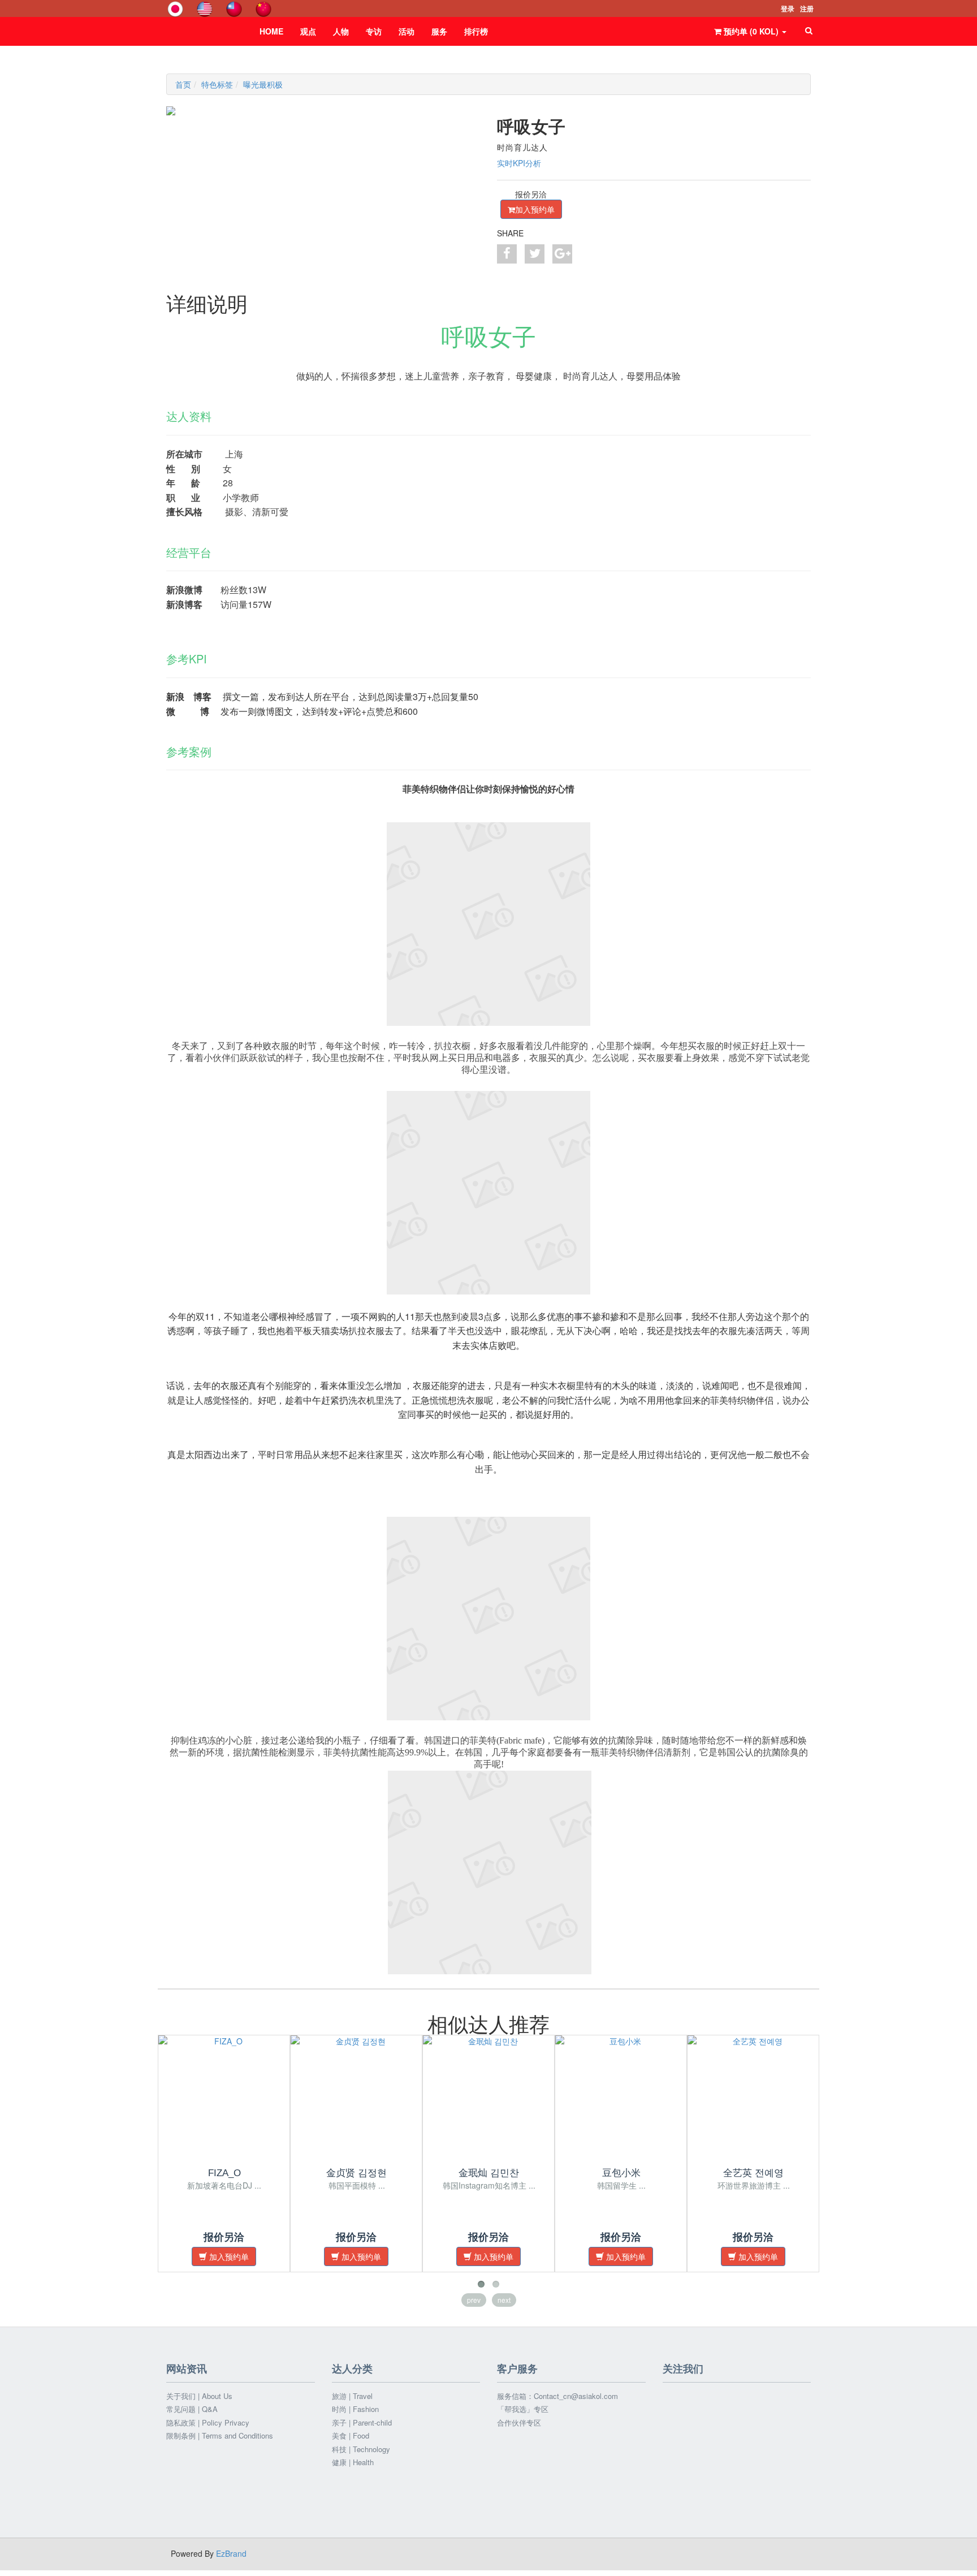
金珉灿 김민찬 (489, 2173)
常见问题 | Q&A (192, 2409)
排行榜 (476, 31)
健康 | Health (353, 2462)
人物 (341, 31)
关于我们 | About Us (199, 2396)
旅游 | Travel (352, 2396)
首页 (183, 84)
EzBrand (231, 2553)
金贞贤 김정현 (356, 2173)
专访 (374, 31)
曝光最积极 (263, 84)
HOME (271, 31)
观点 (308, 31)
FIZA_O (224, 2173)
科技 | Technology (361, 2449)
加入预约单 (535, 209)
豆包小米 (621, 2173)
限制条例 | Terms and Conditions (220, 2436)
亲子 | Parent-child (362, 2423)
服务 (439, 31)
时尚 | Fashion (355, 2409)
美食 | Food (351, 2436)
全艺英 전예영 (753, 2173)
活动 (407, 31)
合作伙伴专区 (519, 2423)
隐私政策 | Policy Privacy (208, 2423)
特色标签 (217, 84)
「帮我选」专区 (523, 2409)
